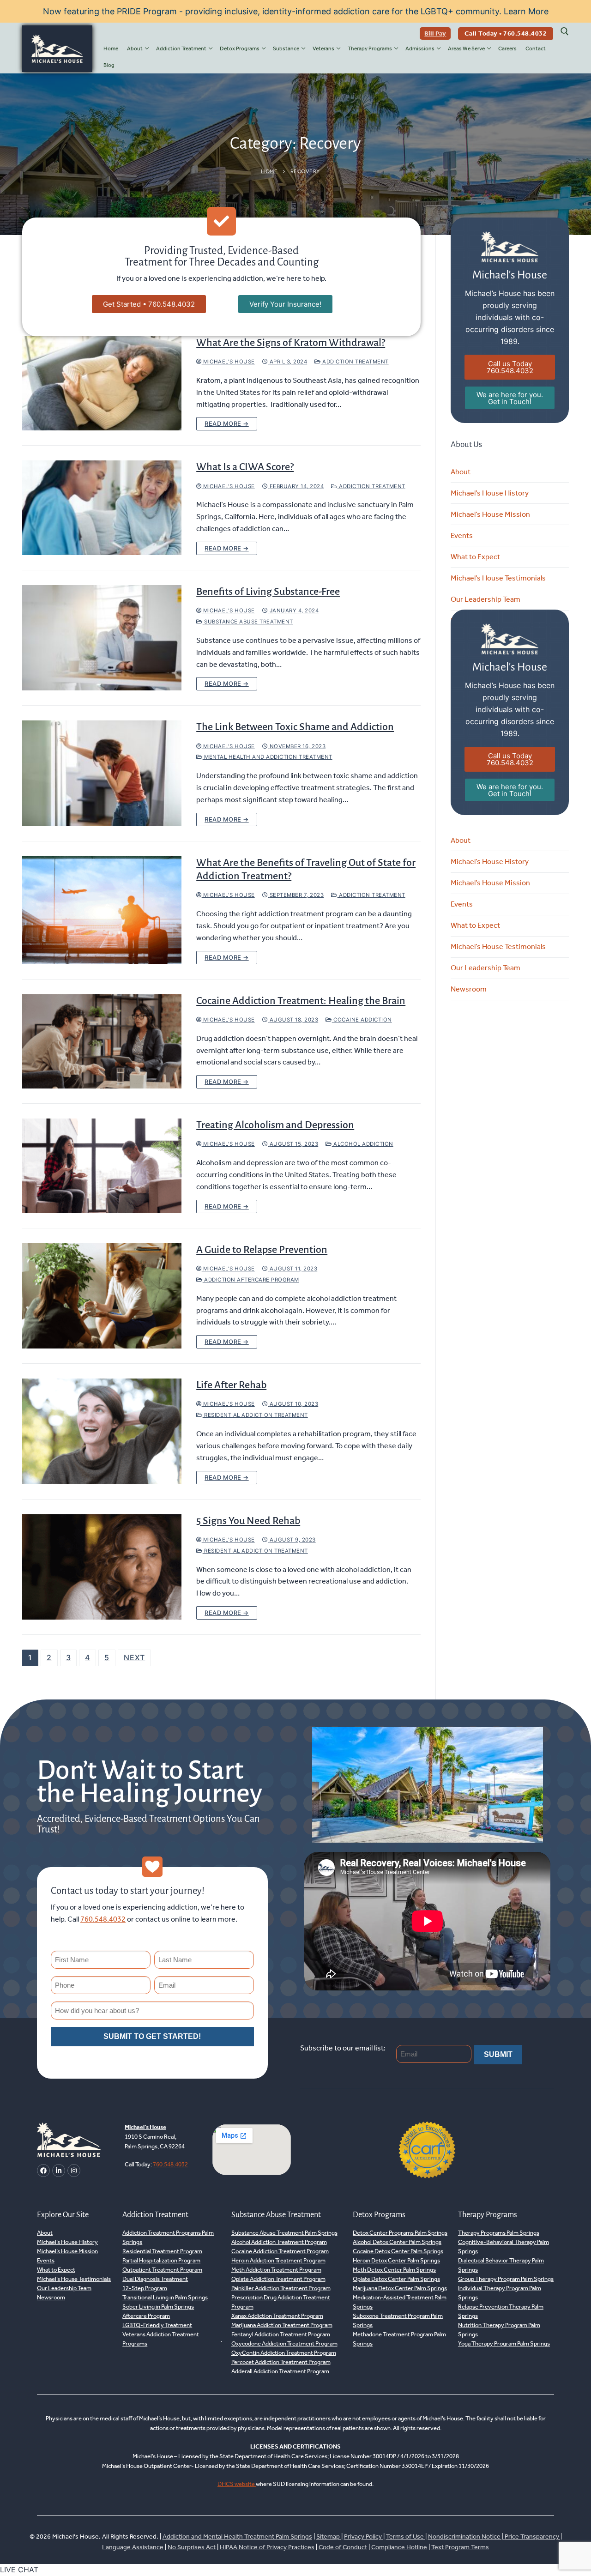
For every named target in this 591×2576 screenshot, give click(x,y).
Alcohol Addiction (363, 1144)
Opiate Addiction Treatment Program (278, 2279)
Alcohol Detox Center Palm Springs (397, 2242)
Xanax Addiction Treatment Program (277, 2316)
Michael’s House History (490, 493)
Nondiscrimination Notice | (466, 2537)
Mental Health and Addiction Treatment (268, 757)
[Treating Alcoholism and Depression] (102, 1166)
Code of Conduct (343, 2547)
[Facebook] (43, 2171)
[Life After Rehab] (102, 1431)
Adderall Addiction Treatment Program (280, 2371)
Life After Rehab (231, 1385)
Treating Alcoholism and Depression (275, 1125)
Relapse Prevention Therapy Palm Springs (501, 2311)
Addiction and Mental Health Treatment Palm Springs (237, 2537)
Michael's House (228, 362)
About (461, 472)
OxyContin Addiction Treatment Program (284, 2353)
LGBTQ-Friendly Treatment (157, 2325)
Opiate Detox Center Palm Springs (396, 2279)
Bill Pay (435, 33)
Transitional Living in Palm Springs (165, 2297)
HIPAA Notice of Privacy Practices (267, 2547)
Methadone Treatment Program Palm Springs (399, 2339)
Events (462, 535)
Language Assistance (133, 2547)
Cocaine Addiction (362, 1020)
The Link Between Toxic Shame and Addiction (295, 727)
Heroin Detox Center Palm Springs (396, 2260)
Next (134, 1657)
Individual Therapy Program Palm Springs (500, 2293)
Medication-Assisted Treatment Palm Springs (400, 2302)
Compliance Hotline (399, 2547)
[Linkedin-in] (59, 2171)
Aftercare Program (146, 2316)
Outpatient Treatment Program (162, 2270)
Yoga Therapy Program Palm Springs (504, 2343)
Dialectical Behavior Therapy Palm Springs (501, 2265)
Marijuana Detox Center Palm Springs (400, 2288)
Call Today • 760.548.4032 (506, 33)
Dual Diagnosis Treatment (155, 2279)
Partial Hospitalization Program (161, 2260)
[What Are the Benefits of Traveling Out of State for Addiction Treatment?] (102, 910)
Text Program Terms (460, 2547)
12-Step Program (145, 2288)
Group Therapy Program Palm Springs (506, 2279)
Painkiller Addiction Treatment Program (281, 2288)
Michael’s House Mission (490, 514)
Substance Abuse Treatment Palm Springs (284, 2233)
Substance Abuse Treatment (248, 622)
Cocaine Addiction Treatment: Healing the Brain (301, 1001)
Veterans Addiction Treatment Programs (161, 2339)
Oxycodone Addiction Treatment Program (284, 2343)
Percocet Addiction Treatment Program (281, 2362)
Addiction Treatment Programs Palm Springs (168, 2237)
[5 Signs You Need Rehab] (102, 1567)
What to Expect (475, 557)
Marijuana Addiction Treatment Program (282, 2325)
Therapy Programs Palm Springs (499, 2233)
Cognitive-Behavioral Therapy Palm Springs (504, 2246)
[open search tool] (565, 31)
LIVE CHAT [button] (19, 2570)
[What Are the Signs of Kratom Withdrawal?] (102, 384)
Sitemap (329, 2537)
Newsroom (469, 989)
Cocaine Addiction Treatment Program (280, 2251)
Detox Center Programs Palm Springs (400, 2233)
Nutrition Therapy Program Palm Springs (499, 2330)
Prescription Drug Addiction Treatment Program (281, 2302)
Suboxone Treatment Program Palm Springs (398, 2320)
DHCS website (237, 2484)
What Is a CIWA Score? (245, 467)
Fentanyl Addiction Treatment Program (281, 2334)
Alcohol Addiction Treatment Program (279, 2242)
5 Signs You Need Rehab (248, 1521)
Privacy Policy (364, 2537)
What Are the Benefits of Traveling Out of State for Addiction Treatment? (306, 869)
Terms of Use (406, 2537)
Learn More (526, 11)
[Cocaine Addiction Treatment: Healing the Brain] (102, 1042)
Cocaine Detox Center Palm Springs (398, 2251)
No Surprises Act (192, 2547)
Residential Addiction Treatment (255, 1415)
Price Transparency (532, 2537)
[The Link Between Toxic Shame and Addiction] (102, 773)
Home (269, 171)
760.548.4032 (103, 1919)
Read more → (227, 423)
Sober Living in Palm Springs (158, 2307)
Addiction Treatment (355, 362)
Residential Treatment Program (162, 2251)
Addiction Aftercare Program (251, 1280)
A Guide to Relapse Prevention (262, 1250)
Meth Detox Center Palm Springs (394, 2270)
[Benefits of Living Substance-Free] (102, 638)
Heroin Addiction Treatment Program (278, 2260)
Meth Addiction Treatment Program (276, 2270)
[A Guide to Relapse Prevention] (102, 1296)
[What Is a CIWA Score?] (102, 508)
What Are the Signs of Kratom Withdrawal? (291, 343)
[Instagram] (74, 2171)
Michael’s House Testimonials (498, 578)
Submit (498, 2054)
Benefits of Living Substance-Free (268, 592)
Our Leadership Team (485, 599)
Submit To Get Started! (152, 2036)
